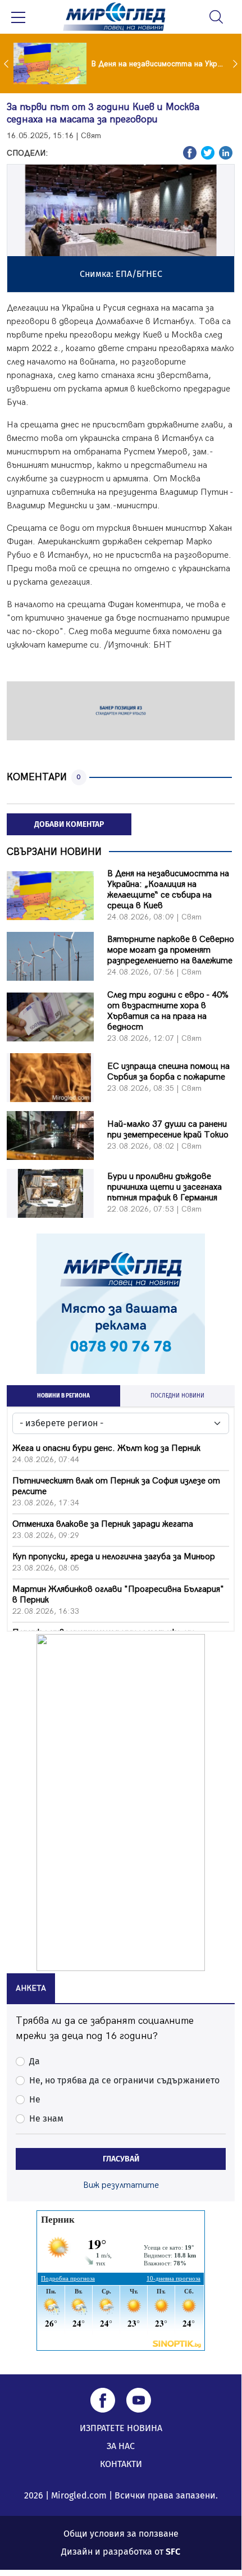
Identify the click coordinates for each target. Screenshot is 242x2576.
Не (35, 2099)
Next (236, 63)
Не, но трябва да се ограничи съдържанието (124, 2080)
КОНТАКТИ (121, 2464)
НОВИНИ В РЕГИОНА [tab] (63, 1396)
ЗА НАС (121, 2446)
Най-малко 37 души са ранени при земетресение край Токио (168, 1130)
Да (35, 2061)
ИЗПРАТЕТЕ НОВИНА (121, 2428)
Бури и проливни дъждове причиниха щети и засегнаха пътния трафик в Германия (165, 1187)
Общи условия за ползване (121, 2534)
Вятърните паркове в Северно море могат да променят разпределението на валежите (171, 950)
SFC (173, 2552)
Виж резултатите (121, 2185)
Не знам (46, 2118)
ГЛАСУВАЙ (121, 2159)
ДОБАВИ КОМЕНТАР (69, 824)
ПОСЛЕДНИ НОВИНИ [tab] (177, 1396)
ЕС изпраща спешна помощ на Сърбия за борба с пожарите (168, 1072)
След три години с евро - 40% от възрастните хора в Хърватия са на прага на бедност (168, 1011)
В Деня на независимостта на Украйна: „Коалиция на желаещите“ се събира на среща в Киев (168, 890)
